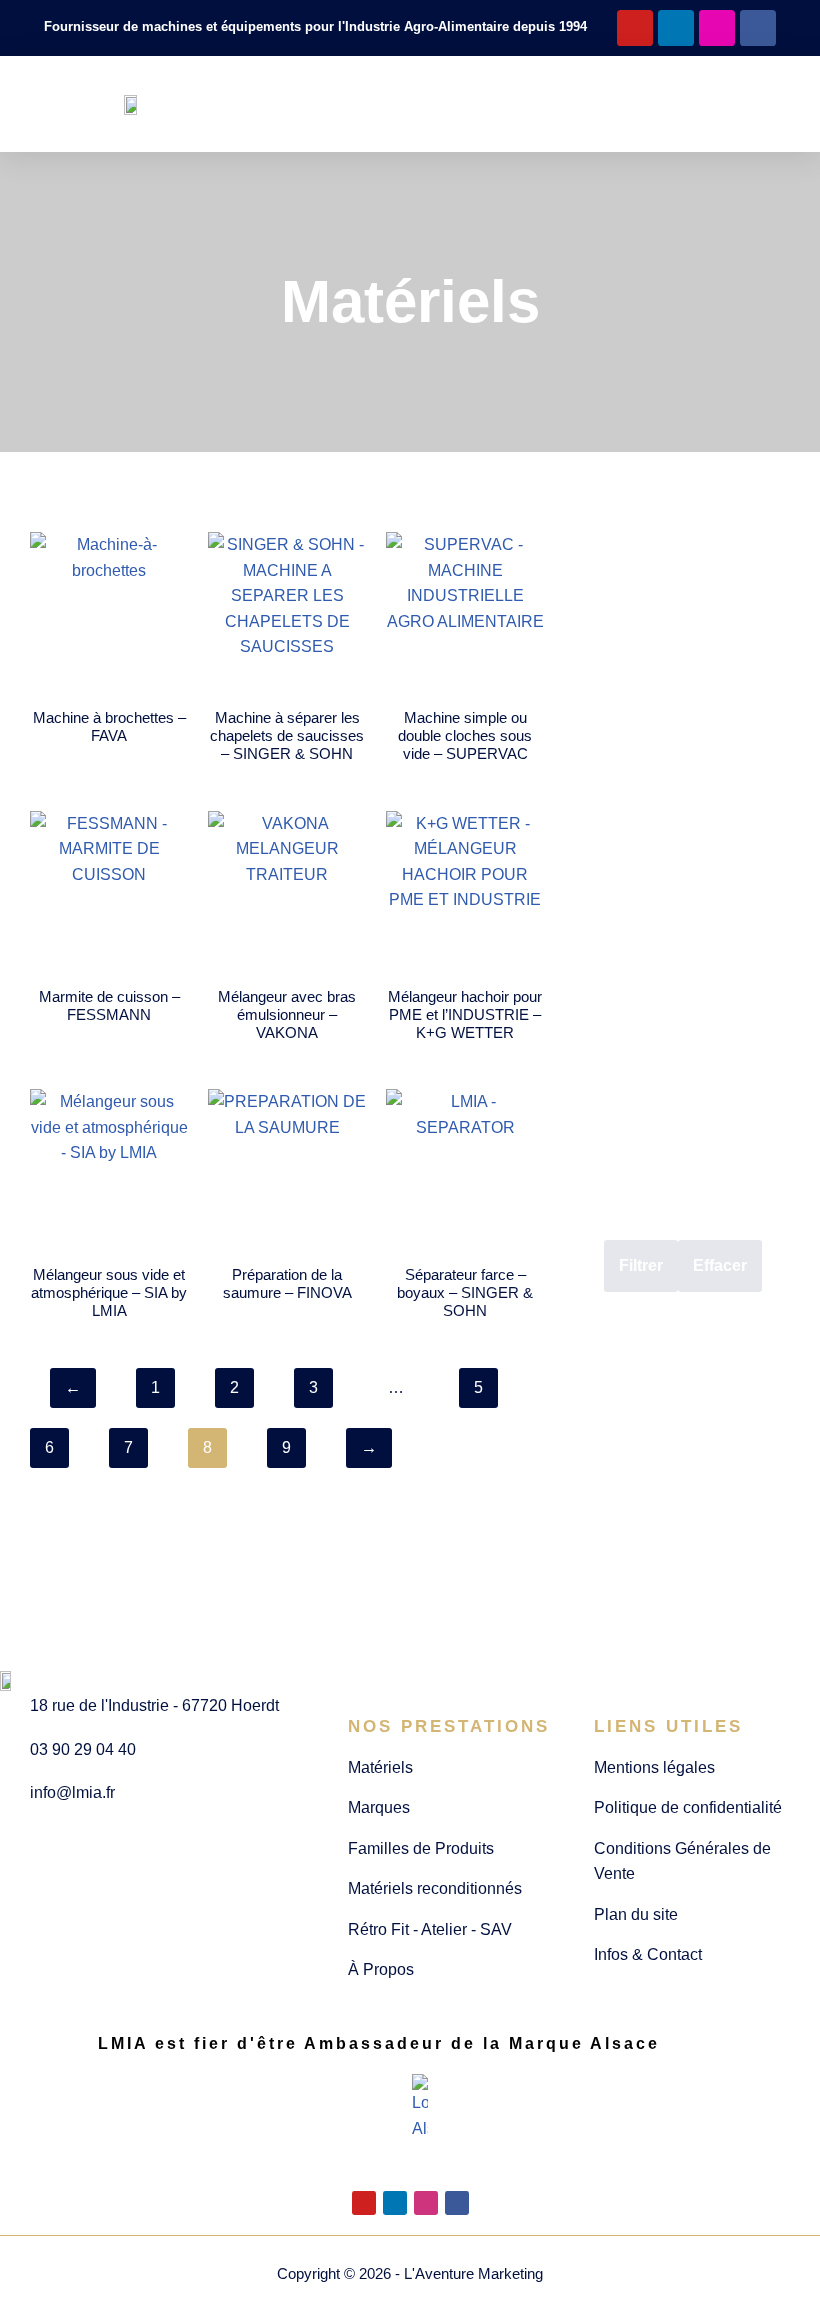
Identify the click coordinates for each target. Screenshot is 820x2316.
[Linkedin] (676, 28)
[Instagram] (717, 28)
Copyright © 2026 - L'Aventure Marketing (410, 2273)
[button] (394, 104)
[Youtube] (635, 28)
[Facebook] (758, 28)
